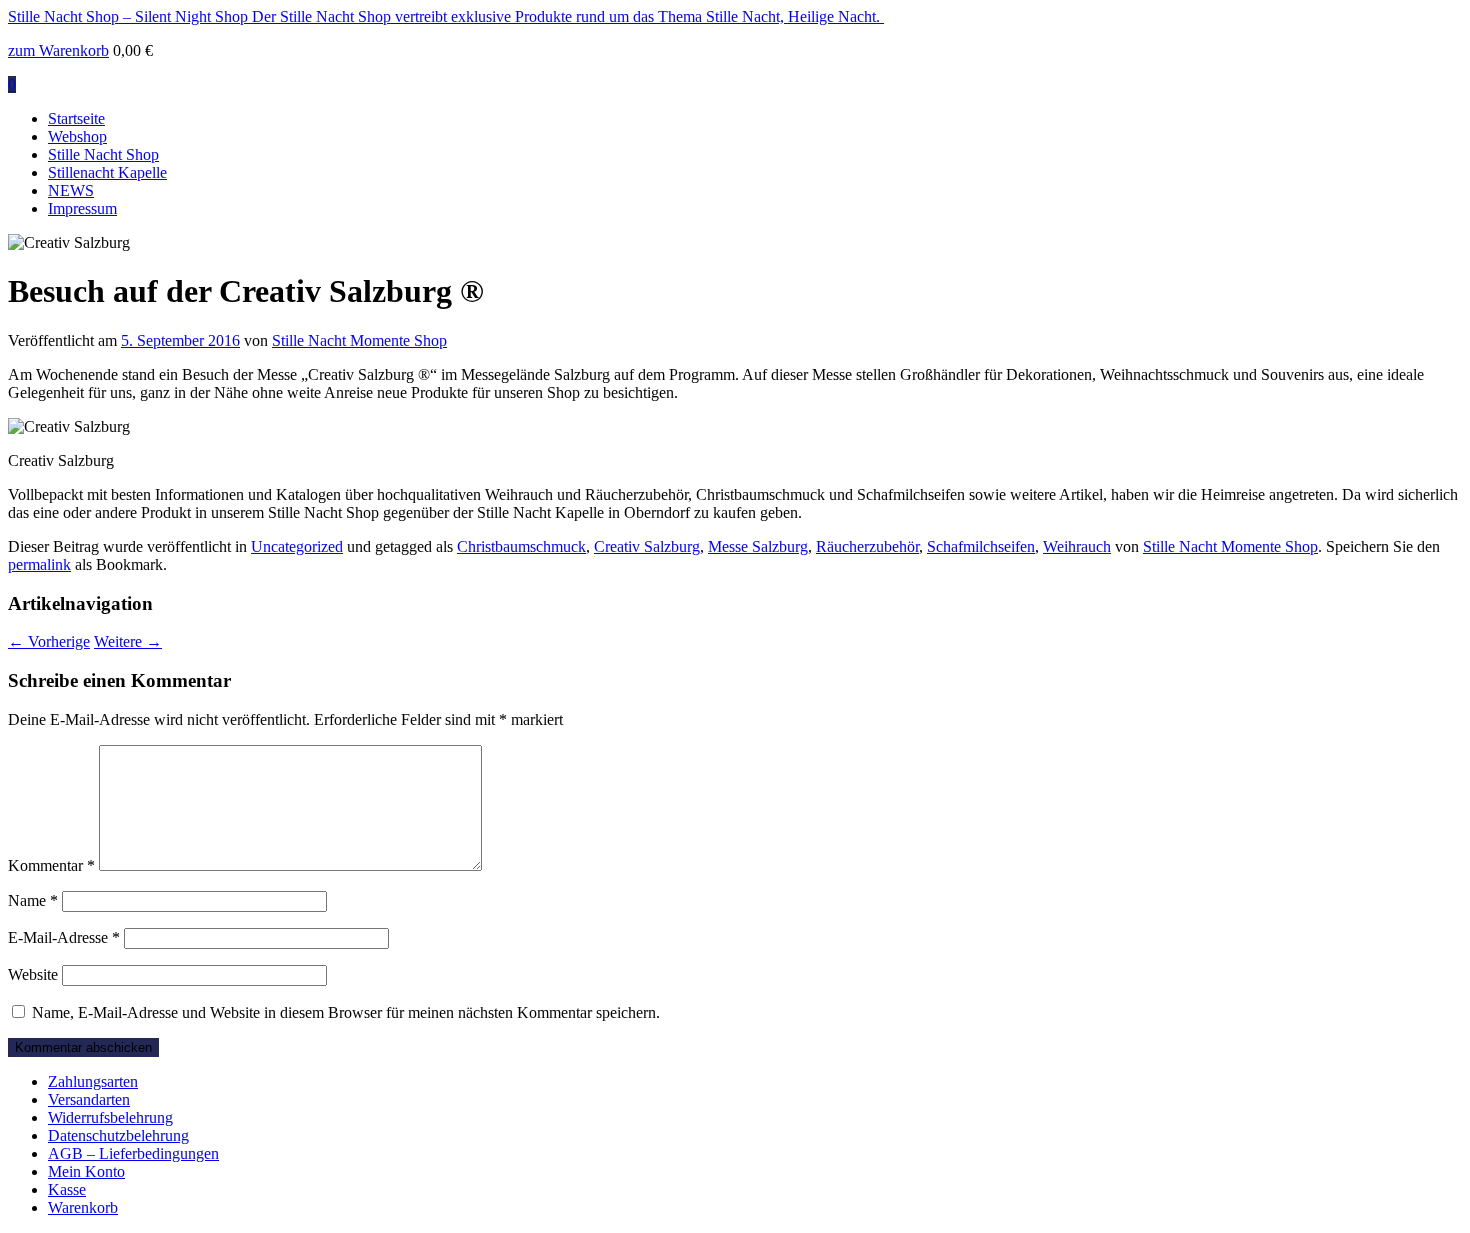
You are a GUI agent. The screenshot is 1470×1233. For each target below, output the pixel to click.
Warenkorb (83, 1207)
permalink (39, 564)
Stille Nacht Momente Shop (359, 340)
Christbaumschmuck (521, 546)
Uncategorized (297, 546)
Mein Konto (86, 1171)
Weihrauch (1077, 546)
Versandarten (89, 1099)
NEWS (71, 190)
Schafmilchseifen (981, 546)
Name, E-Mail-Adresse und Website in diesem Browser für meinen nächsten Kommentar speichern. (346, 1012)
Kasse (67, 1189)
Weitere (128, 641)
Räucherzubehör (867, 546)
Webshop (77, 136)
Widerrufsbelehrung (110, 1117)
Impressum (82, 208)
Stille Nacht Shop (103, 154)
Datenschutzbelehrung (118, 1135)
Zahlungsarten (93, 1081)
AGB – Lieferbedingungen (133, 1153)
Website (33, 974)
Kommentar (51, 865)
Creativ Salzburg (647, 546)
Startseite (76, 118)
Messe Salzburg (758, 546)
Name (33, 900)
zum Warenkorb (58, 50)
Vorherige (49, 641)
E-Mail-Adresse (64, 937)
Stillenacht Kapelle (107, 172)
